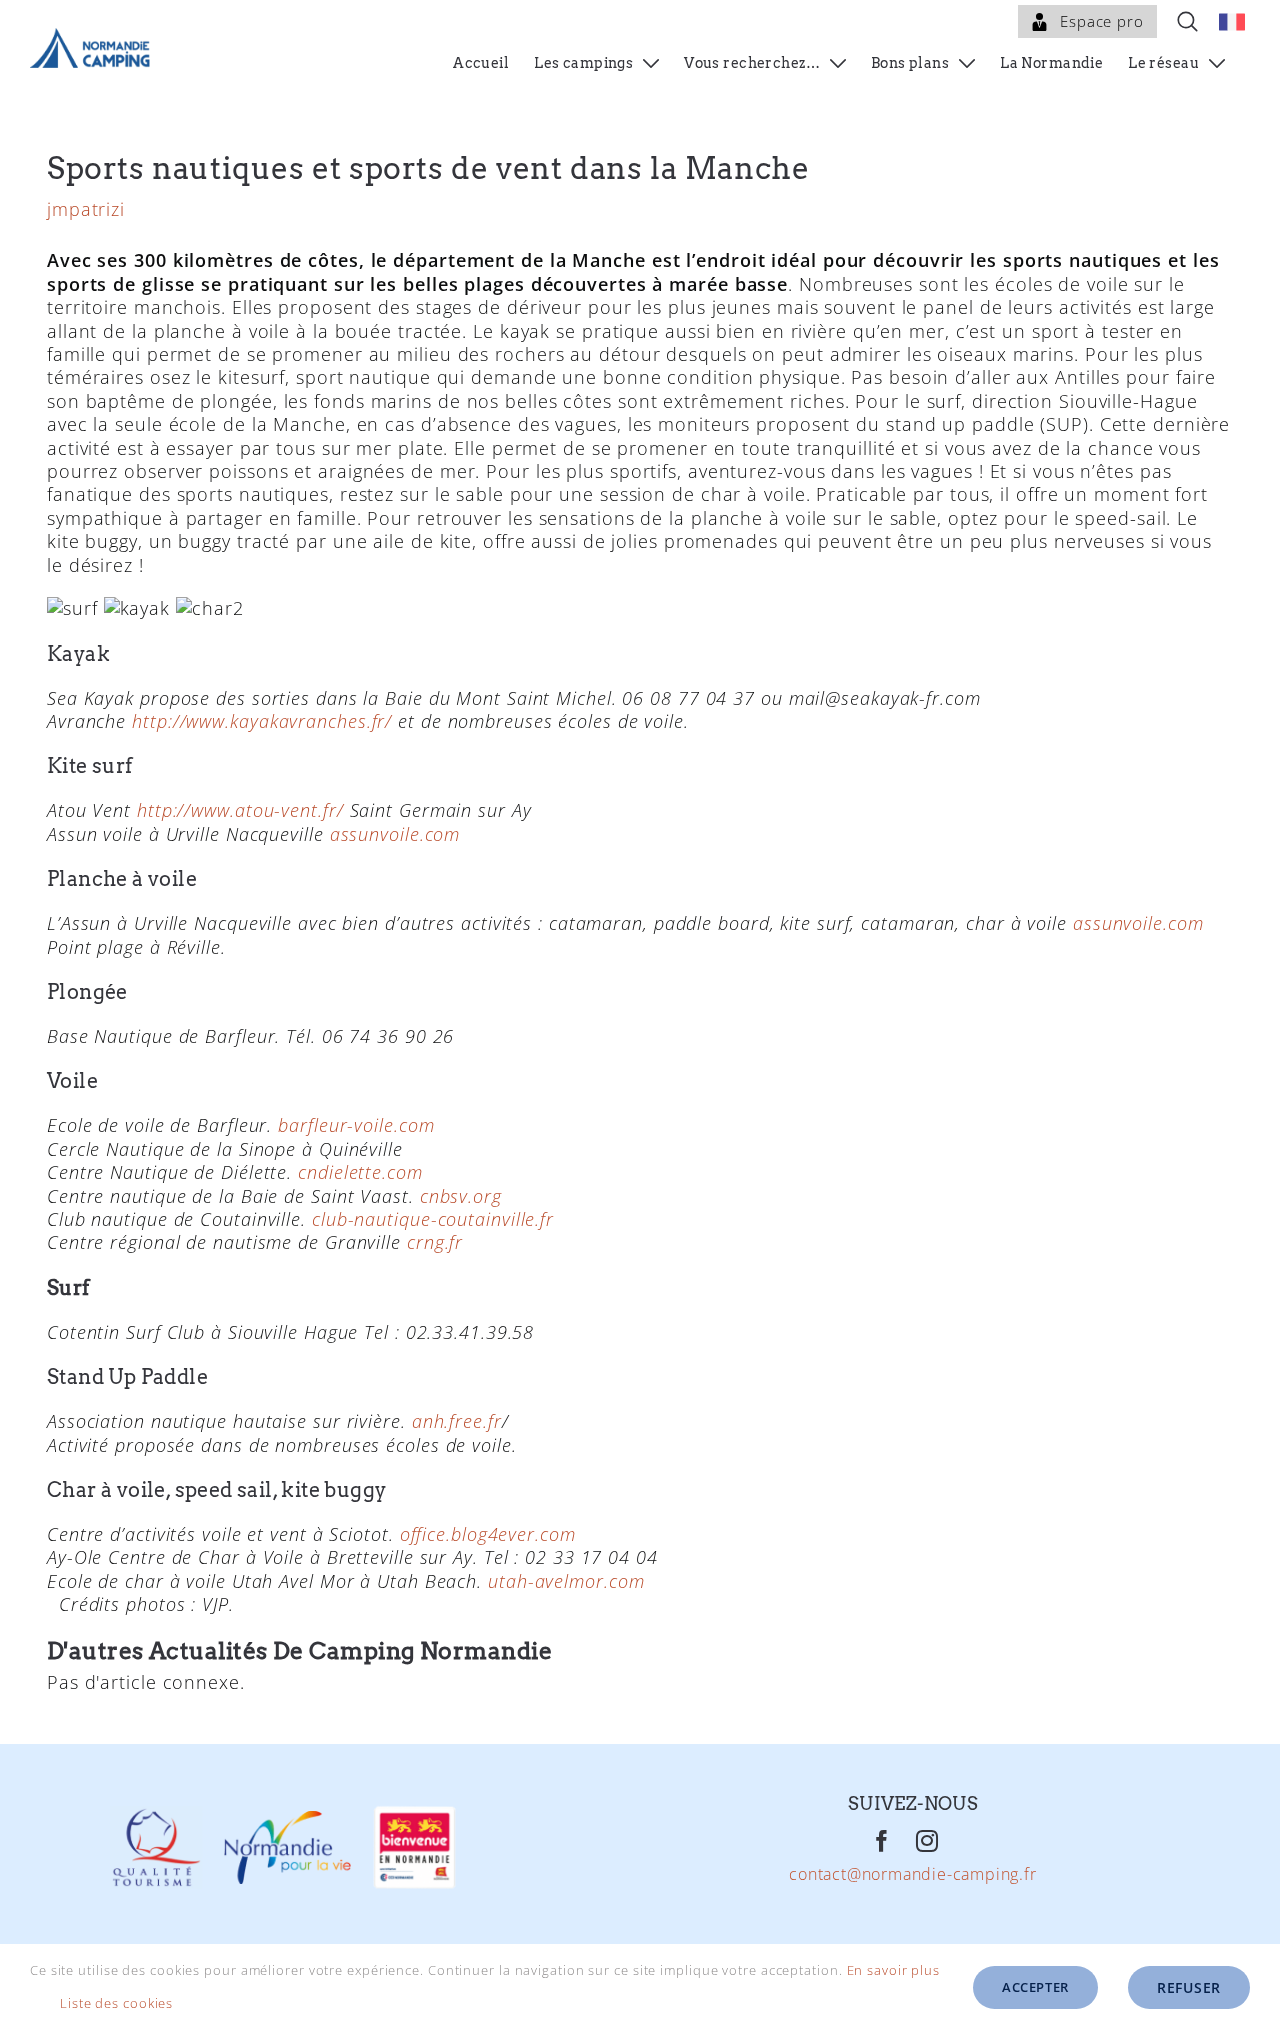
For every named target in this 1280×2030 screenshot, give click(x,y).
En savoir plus (894, 1970)
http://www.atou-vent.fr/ (240, 810)
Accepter (1035, 1987)
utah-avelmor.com (563, 1581)
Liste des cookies (118, 2003)
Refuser (1189, 1987)
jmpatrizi (86, 209)
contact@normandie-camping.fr (912, 1875)
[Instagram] (927, 1842)
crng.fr (435, 1242)
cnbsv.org (461, 1196)
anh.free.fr (457, 1421)
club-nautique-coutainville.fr (433, 1219)
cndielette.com (360, 1172)
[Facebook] (882, 1842)
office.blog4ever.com (488, 1534)
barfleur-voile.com (356, 1125)
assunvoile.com (395, 834)
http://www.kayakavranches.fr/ (262, 721)
